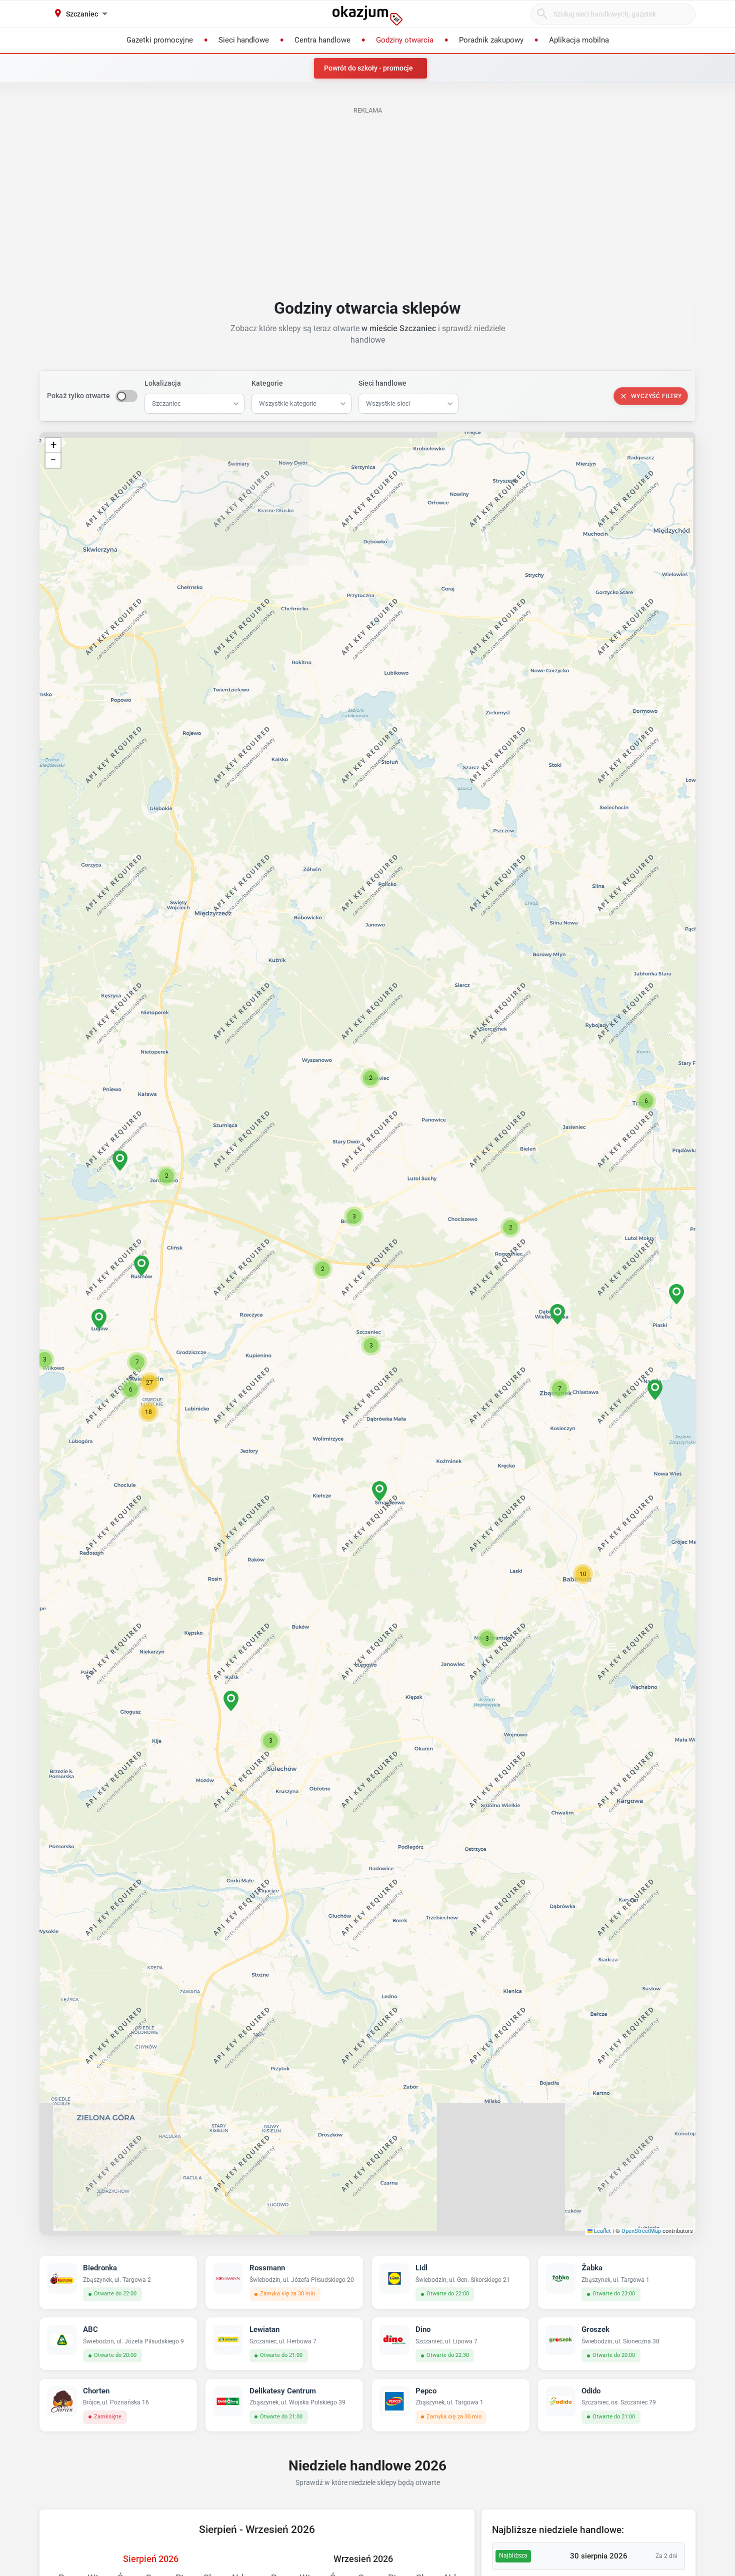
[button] (371, 1346)
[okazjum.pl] (367, 16)
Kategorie (267, 383)
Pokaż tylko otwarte (78, 396)
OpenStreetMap (641, 2231)
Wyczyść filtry (656, 396)
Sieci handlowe (382, 383)
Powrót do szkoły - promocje (368, 68)
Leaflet (602, 2231)
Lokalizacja (163, 383)
